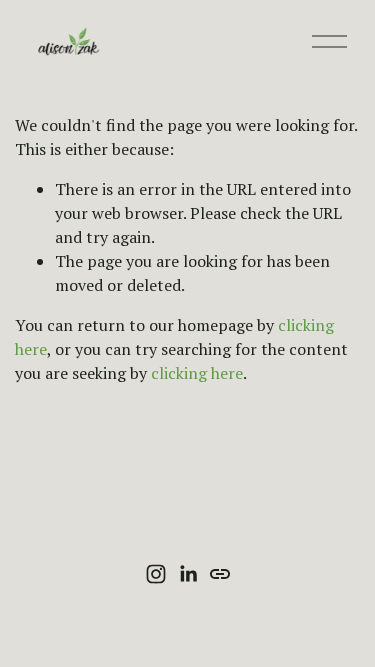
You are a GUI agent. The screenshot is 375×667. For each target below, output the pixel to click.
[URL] (220, 574)
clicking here (197, 373)
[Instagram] (156, 574)
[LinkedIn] (188, 574)
